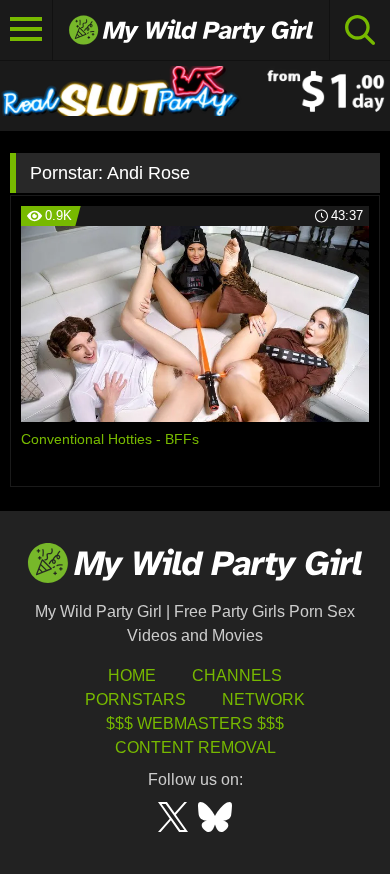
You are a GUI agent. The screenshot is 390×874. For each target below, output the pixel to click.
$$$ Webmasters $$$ (195, 723)
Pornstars (135, 699)
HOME (132, 675)
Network (263, 699)
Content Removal (195, 747)
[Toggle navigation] (26, 30)
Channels (237, 675)
